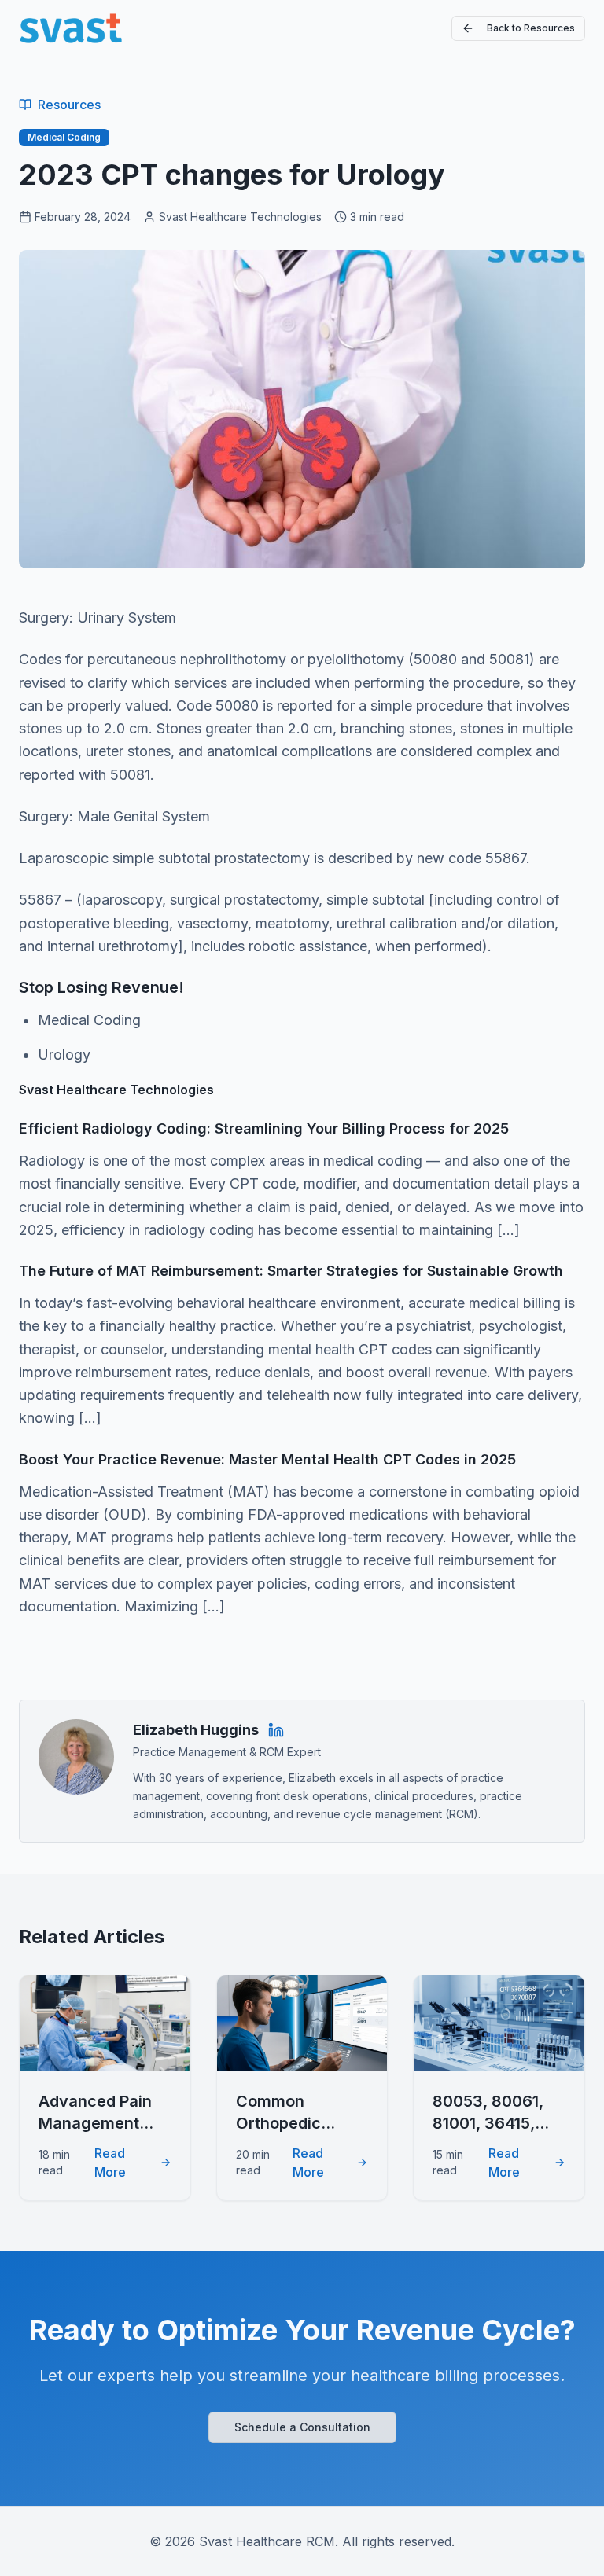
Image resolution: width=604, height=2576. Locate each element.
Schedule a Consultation (302, 2427)
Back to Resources (531, 28)
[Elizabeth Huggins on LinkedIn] (276, 1730)
